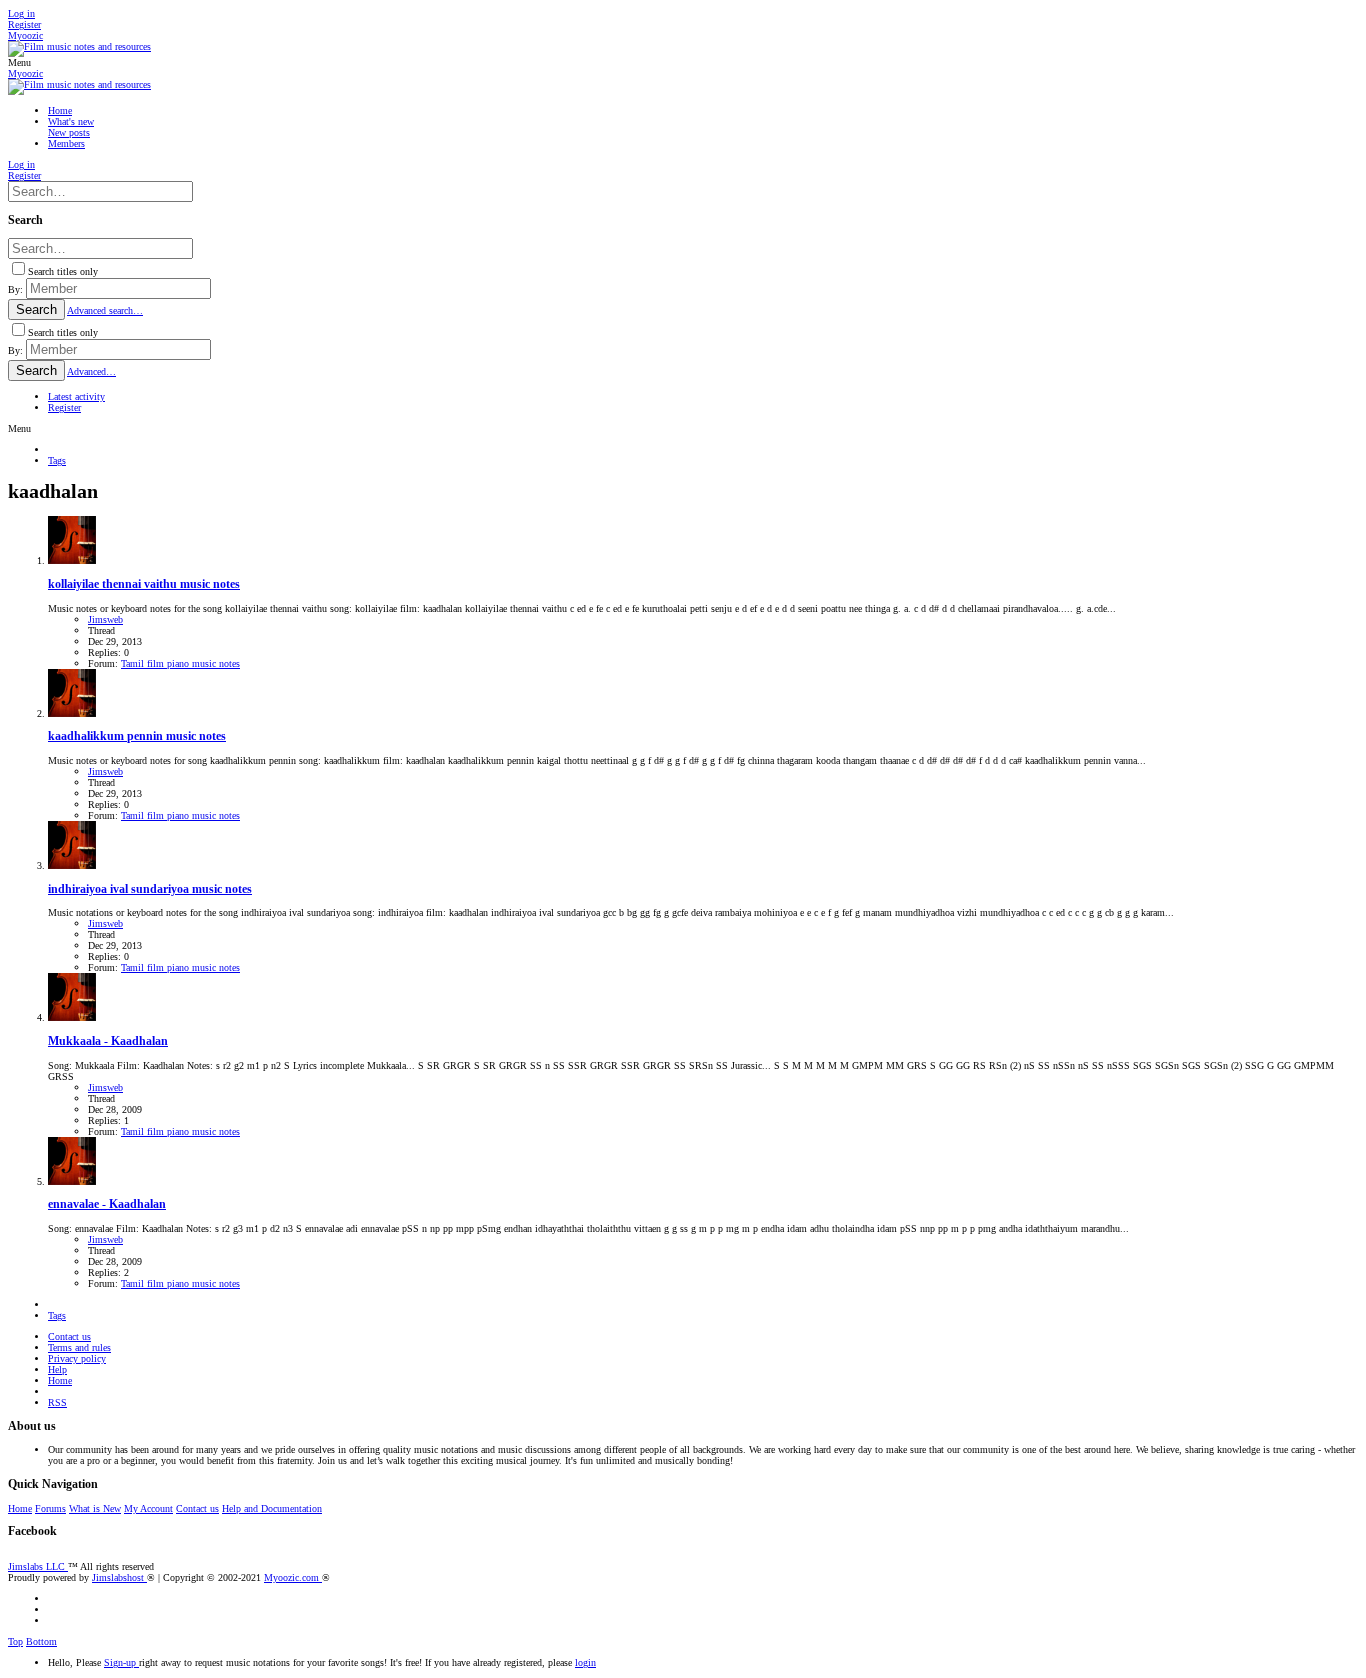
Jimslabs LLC (38, 1566)
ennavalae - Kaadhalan (107, 1204)
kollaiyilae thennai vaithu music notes (144, 584)
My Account (148, 1508)
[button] (19, 62)
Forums (50, 1508)
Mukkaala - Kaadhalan (108, 1041)
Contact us (69, 1336)
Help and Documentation (272, 1508)
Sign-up (121, 1662)
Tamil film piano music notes (180, 663)
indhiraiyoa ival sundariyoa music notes (150, 889)
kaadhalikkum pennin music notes (137, 736)
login (585, 1662)
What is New (95, 1508)
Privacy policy (77, 1358)
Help (57, 1369)
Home (60, 1380)
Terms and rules (79, 1347)
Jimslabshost (119, 1577)
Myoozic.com (293, 1577)
